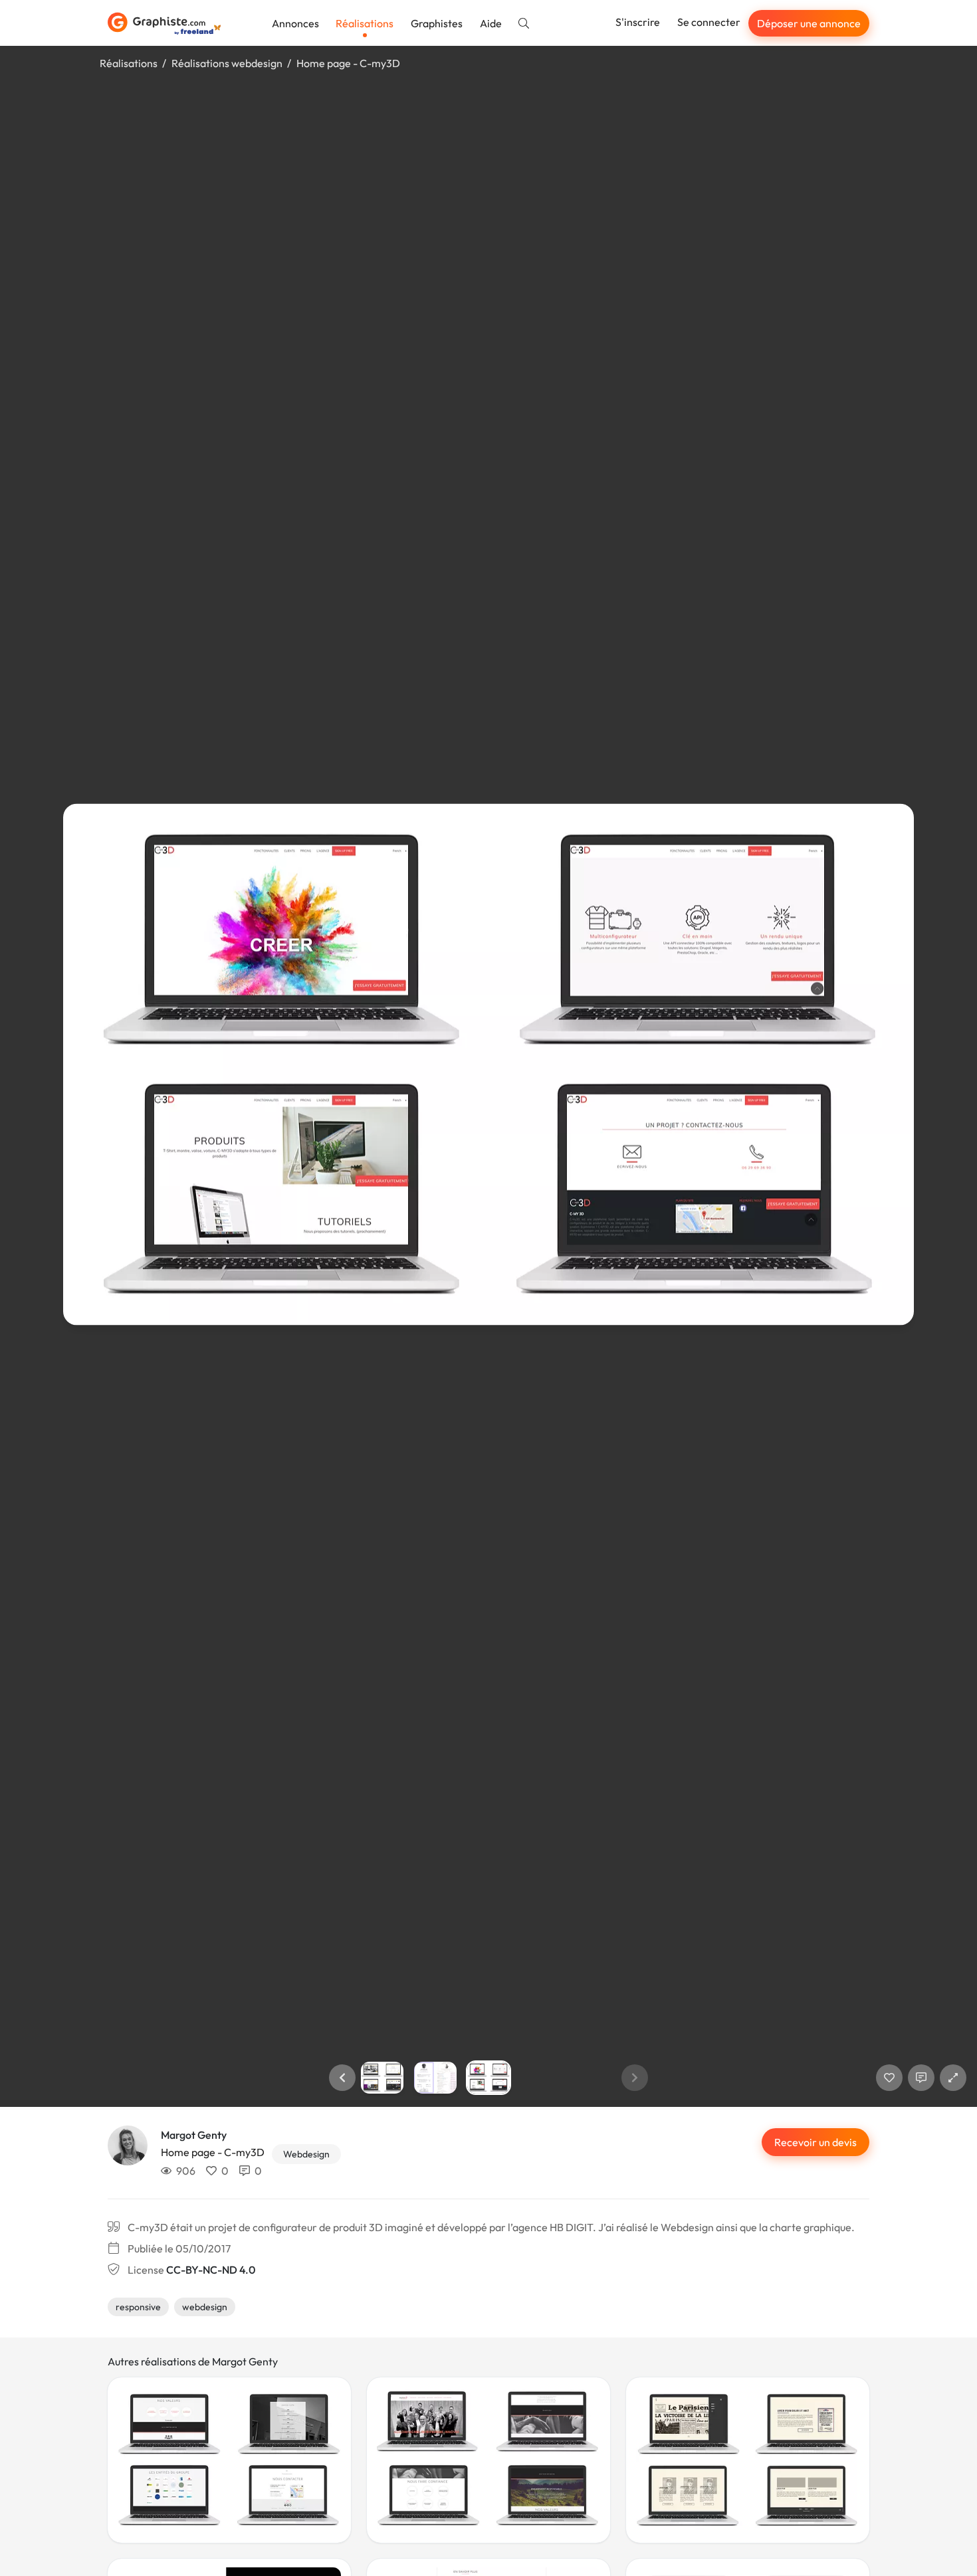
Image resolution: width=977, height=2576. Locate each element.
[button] (342, 2078)
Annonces (295, 23)
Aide (491, 23)
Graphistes (437, 23)
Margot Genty (194, 2135)
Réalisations (365, 23)
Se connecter (709, 22)
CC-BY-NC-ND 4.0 (211, 2270)
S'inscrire (638, 22)
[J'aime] (889, 2078)
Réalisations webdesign (227, 63)
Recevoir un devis (815, 2142)
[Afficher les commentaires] (921, 2078)
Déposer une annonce (809, 23)
